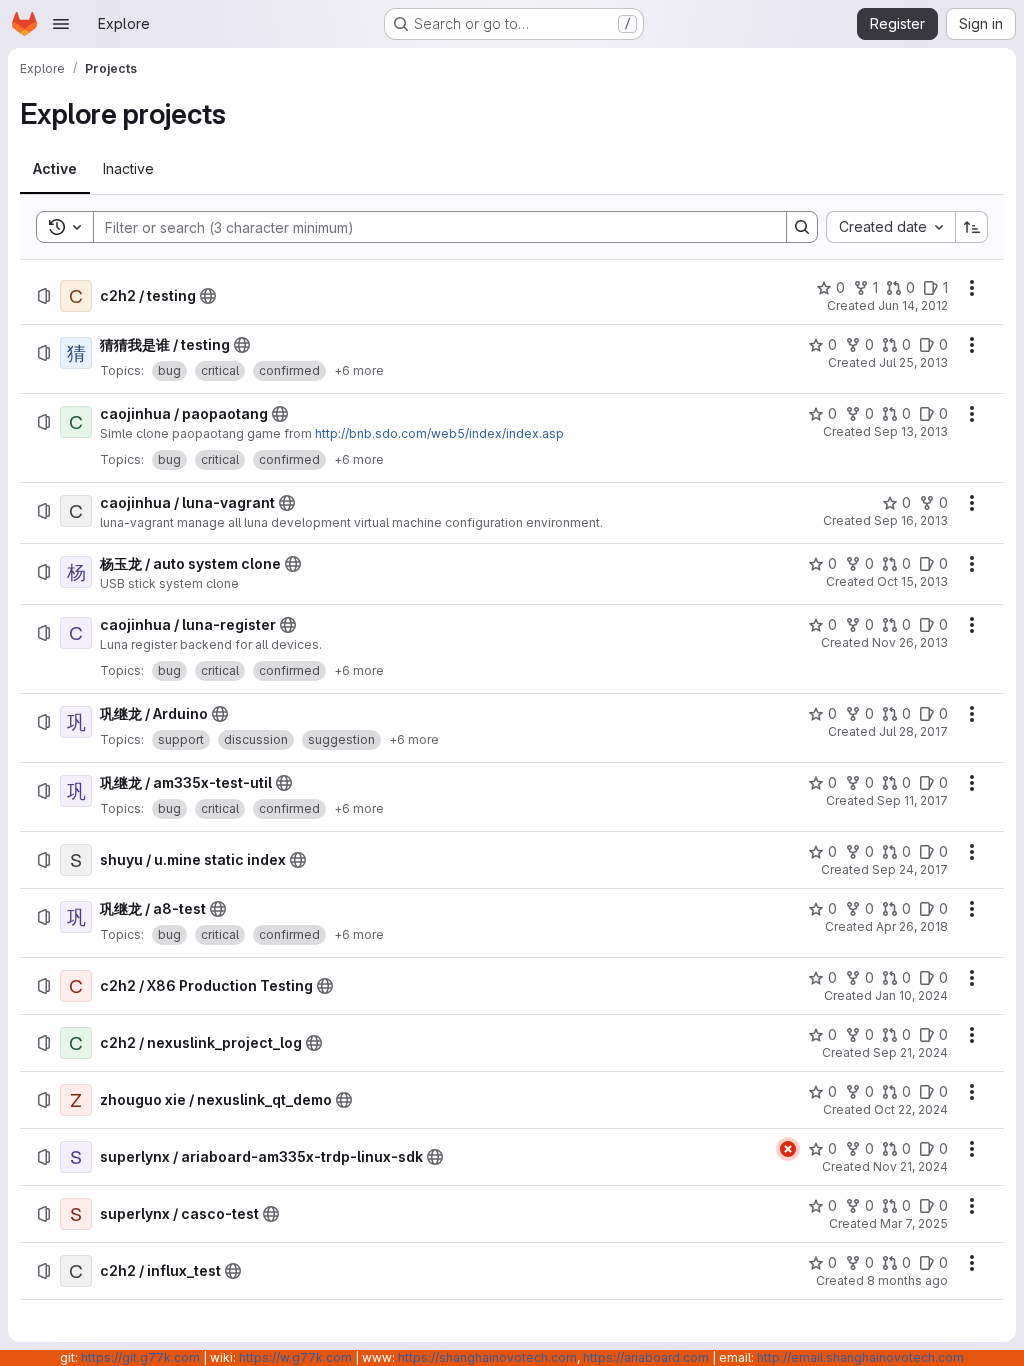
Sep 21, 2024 (910, 1052)
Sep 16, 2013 (911, 520)
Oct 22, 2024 (911, 1109)
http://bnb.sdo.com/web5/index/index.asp (439, 433)
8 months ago (907, 1280)
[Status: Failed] (788, 1149)
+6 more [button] (359, 370)
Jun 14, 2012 (913, 305)
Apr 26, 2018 (912, 926)
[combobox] (890, 227)
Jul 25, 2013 (913, 362)
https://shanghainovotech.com (487, 1357)
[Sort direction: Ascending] (972, 227)
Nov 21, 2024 (910, 1166)
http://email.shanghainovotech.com (860, 1357)
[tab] (55, 169)
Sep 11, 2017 (912, 800)
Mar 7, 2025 (914, 1223)
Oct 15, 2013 (912, 581)
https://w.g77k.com (295, 1357)
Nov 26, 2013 (910, 642)
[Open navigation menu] (61, 24)
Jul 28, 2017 (913, 731)
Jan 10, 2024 (911, 995)
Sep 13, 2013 (911, 431)
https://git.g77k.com (140, 1357)
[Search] (802, 227)
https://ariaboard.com (646, 1357)
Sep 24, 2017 (910, 869)
